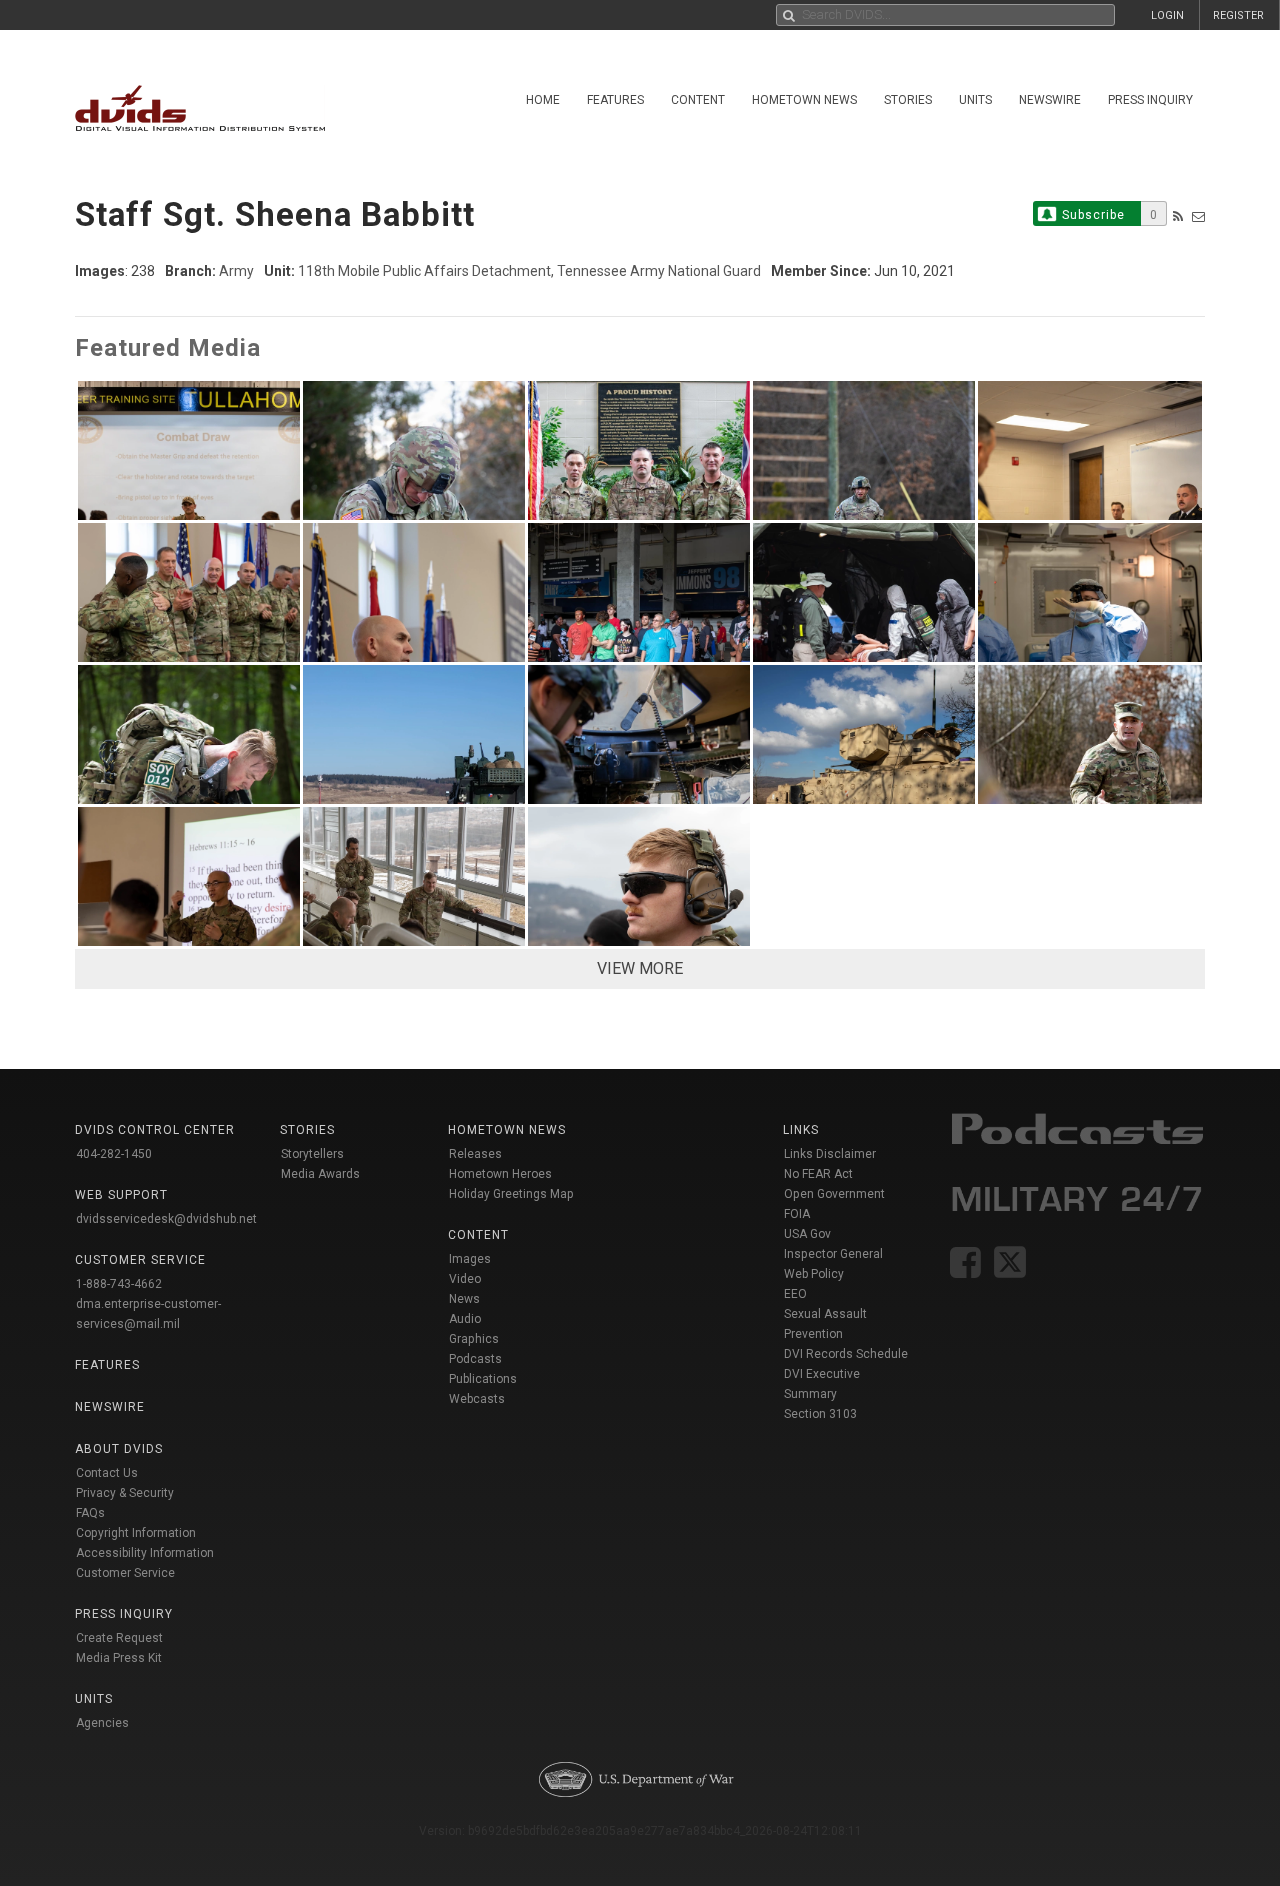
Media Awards (320, 1174)
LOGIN (1167, 15)
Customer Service (125, 1573)
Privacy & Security (125, 1493)
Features (615, 100)
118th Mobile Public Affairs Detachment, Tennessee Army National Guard (529, 271)
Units (975, 100)
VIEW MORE (640, 968)
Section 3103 (820, 1414)
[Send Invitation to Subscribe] (1198, 216)
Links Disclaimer (830, 1154)
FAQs (90, 1513)
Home (543, 100)
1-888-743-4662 (119, 1284)
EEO (795, 1294)
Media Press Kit (119, 1658)
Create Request (119, 1638)
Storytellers (312, 1154)
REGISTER (1238, 15)
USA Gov (807, 1234)
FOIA (797, 1214)
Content (698, 100)
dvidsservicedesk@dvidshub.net (166, 1219)
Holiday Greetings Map (511, 1194)
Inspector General (833, 1254)
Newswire (1050, 100)
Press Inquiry (1150, 100)
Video (465, 1279)
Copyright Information (136, 1533)
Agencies (102, 1723)
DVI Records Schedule (846, 1354)
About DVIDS (119, 1449)
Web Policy (814, 1274)
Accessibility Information (145, 1553)
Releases (475, 1154)
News (464, 1299)
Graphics (474, 1339)
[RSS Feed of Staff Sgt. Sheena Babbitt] (1178, 216)
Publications (483, 1379)
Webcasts (477, 1399)
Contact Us (107, 1473)
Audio (465, 1319)
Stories (908, 100)
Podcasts (475, 1359)
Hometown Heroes (500, 1174)
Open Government (834, 1194)
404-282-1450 (114, 1154)
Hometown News (804, 100)
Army (236, 271)
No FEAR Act (818, 1174)
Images (470, 1259)
